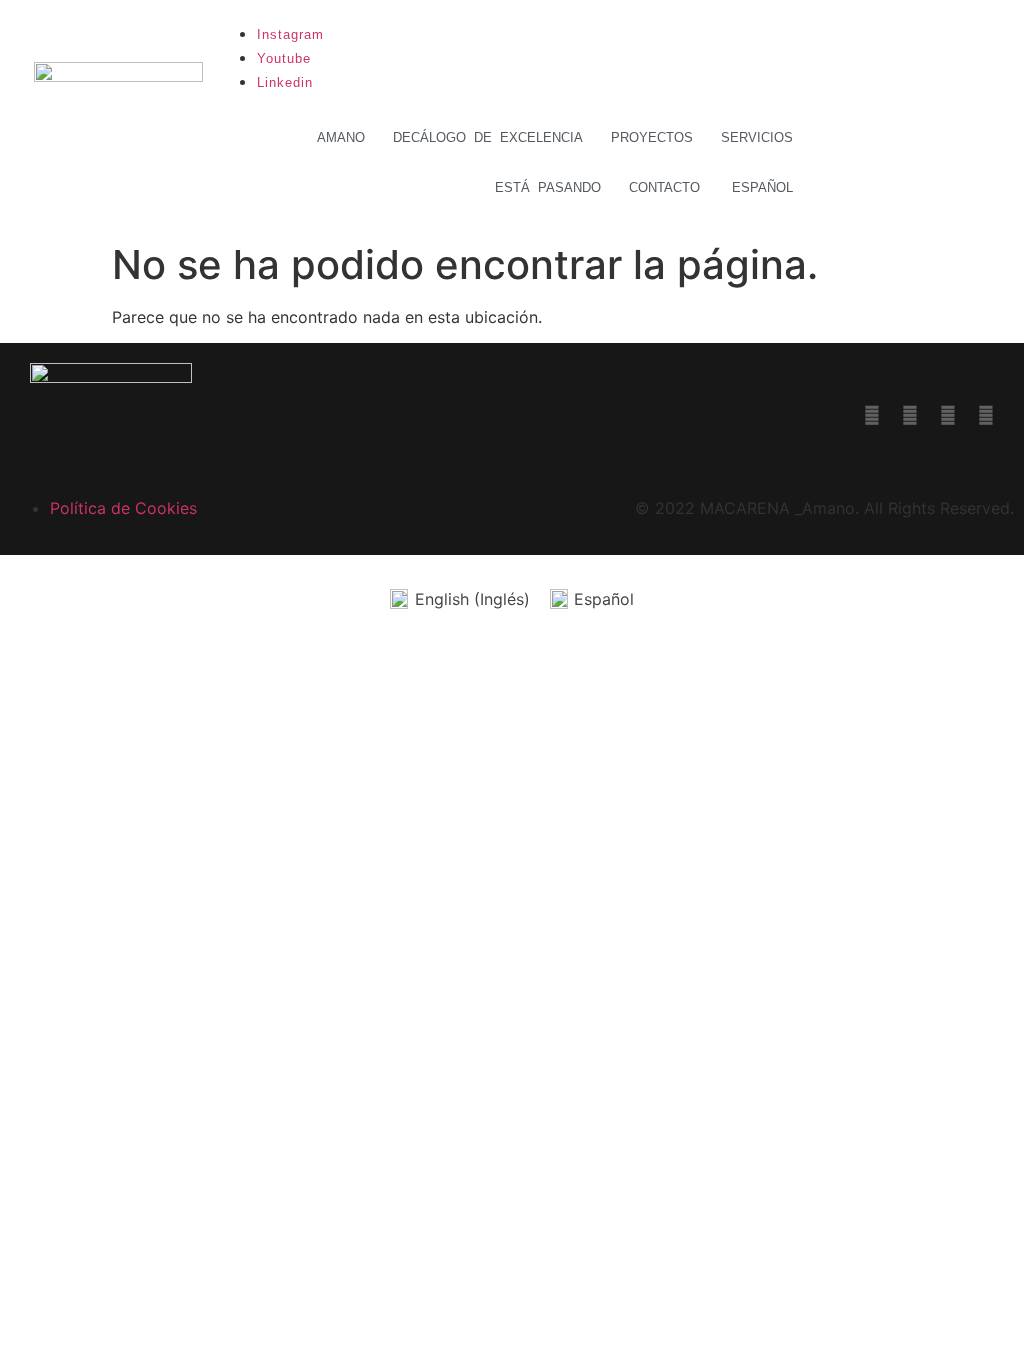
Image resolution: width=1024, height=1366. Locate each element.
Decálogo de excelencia (488, 137)
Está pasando (548, 187)
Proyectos (652, 137)
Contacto (664, 187)
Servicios (757, 137)
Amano (341, 137)
